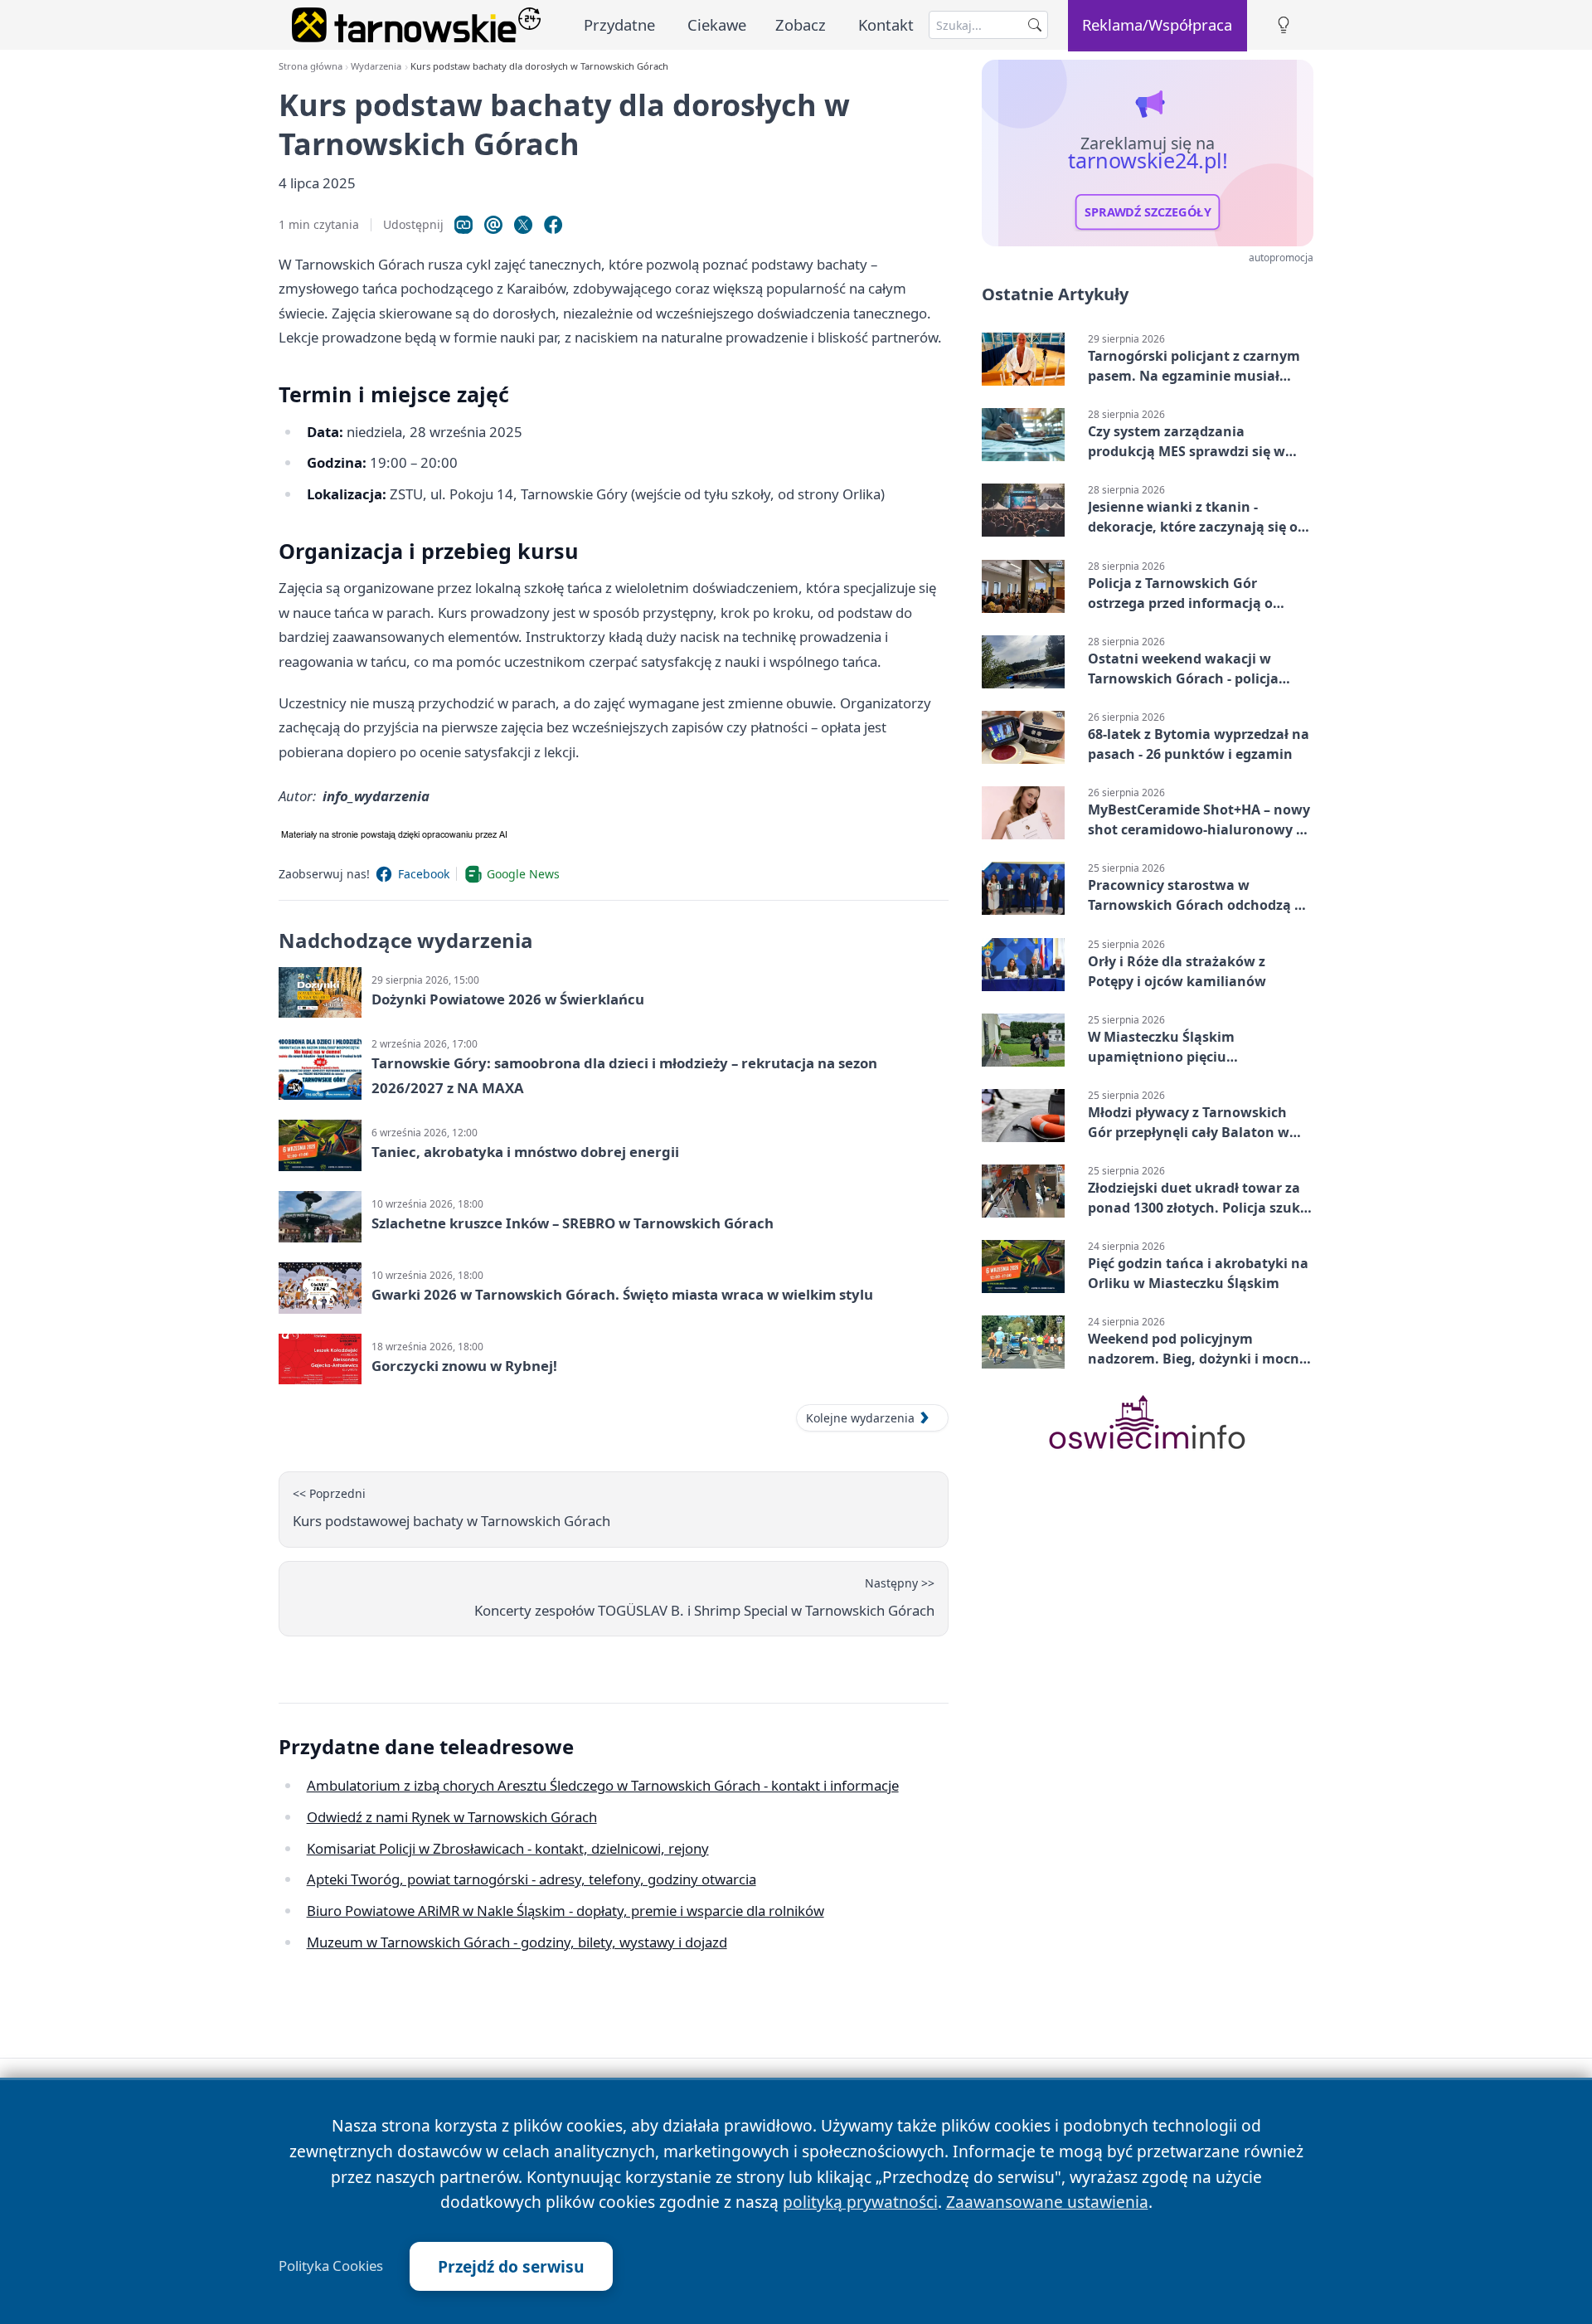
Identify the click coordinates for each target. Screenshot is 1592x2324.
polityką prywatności (860, 2202)
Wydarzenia (376, 66)
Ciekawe (717, 24)
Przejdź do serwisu (511, 2266)
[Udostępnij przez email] (493, 225)
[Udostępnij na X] (523, 225)
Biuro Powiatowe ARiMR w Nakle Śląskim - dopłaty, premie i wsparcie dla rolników (565, 1911)
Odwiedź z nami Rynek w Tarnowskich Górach (452, 1817)
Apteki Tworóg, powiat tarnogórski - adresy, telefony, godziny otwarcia (531, 1879)
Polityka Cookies (331, 2266)
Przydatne (619, 24)
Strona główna (311, 66)
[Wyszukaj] (1035, 25)
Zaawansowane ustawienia (1047, 2202)
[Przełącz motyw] (1284, 25)
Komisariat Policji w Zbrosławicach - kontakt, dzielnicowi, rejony (508, 1848)
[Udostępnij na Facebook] (553, 225)
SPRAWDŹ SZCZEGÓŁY (1148, 212)
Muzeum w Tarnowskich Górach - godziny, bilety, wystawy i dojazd (517, 1942)
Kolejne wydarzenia (860, 1418)
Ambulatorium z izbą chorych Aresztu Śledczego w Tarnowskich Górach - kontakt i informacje (603, 1785)
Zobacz (801, 24)
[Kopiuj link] (464, 225)
